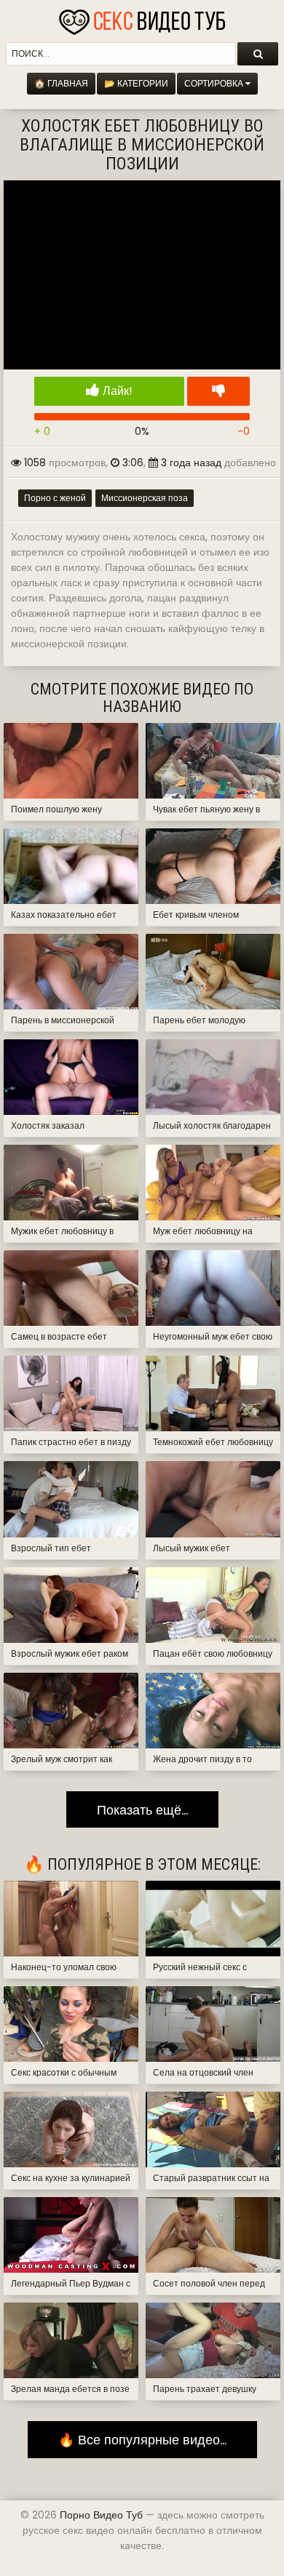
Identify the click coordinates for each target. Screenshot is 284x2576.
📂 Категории (136, 83)
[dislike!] (218, 391)
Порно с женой (55, 498)
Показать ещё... (142, 1810)
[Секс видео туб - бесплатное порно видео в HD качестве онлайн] (142, 18)
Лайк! (116, 391)
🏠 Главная (61, 83)
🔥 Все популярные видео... (142, 2440)
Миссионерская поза (145, 498)
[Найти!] (258, 54)
